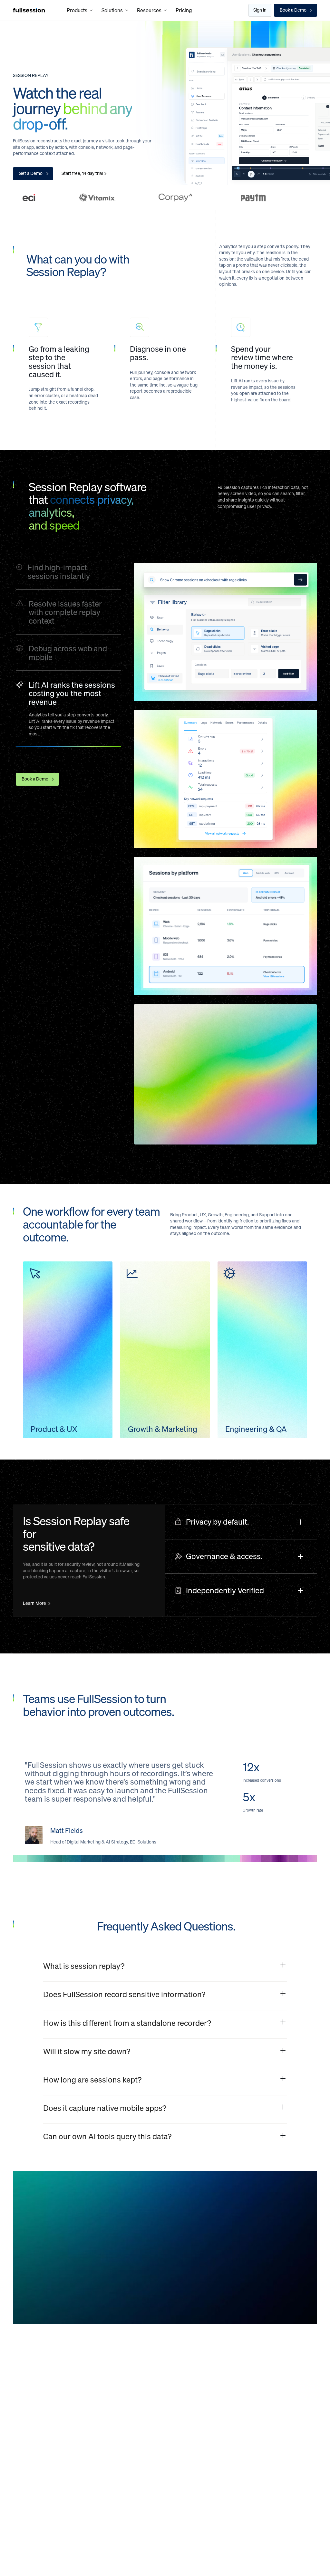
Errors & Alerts (28, 2427)
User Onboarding (83, 2421)
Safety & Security (30, 2438)
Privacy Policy (296, 2392)
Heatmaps (23, 2386)
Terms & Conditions (293, 2407)
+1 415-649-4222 (49, 2533)
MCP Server (25, 2461)
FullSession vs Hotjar (192, 2410)
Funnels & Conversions (25, 2412)
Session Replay (28, 2374)
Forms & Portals (82, 2410)
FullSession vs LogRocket (197, 2421)
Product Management (80, 2452)
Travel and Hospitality (128, 2448)
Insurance (128, 2398)
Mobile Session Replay (28, 2476)
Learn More (34, 1604)
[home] (29, 10)
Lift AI (19, 2450)
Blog (243, 2374)
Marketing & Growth (79, 2470)
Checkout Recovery (76, 2395)
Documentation (254, 2398)
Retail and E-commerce (130, 2412)
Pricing (184, 10)
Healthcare (129, 2386)
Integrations (25, 2490)
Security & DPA (298, 2433)
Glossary (247, 2409)
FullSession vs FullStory (195, 2433)
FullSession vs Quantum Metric (195, 2395)
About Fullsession (294, 2377)
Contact (291, 2421)
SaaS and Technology (129, 2430)
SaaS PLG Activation (77, 2377)
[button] (80, 10)
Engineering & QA (84, 2485)
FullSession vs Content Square (194, 2377)
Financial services (135, 2374)
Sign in (260, 10)
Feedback (23, 2398)
